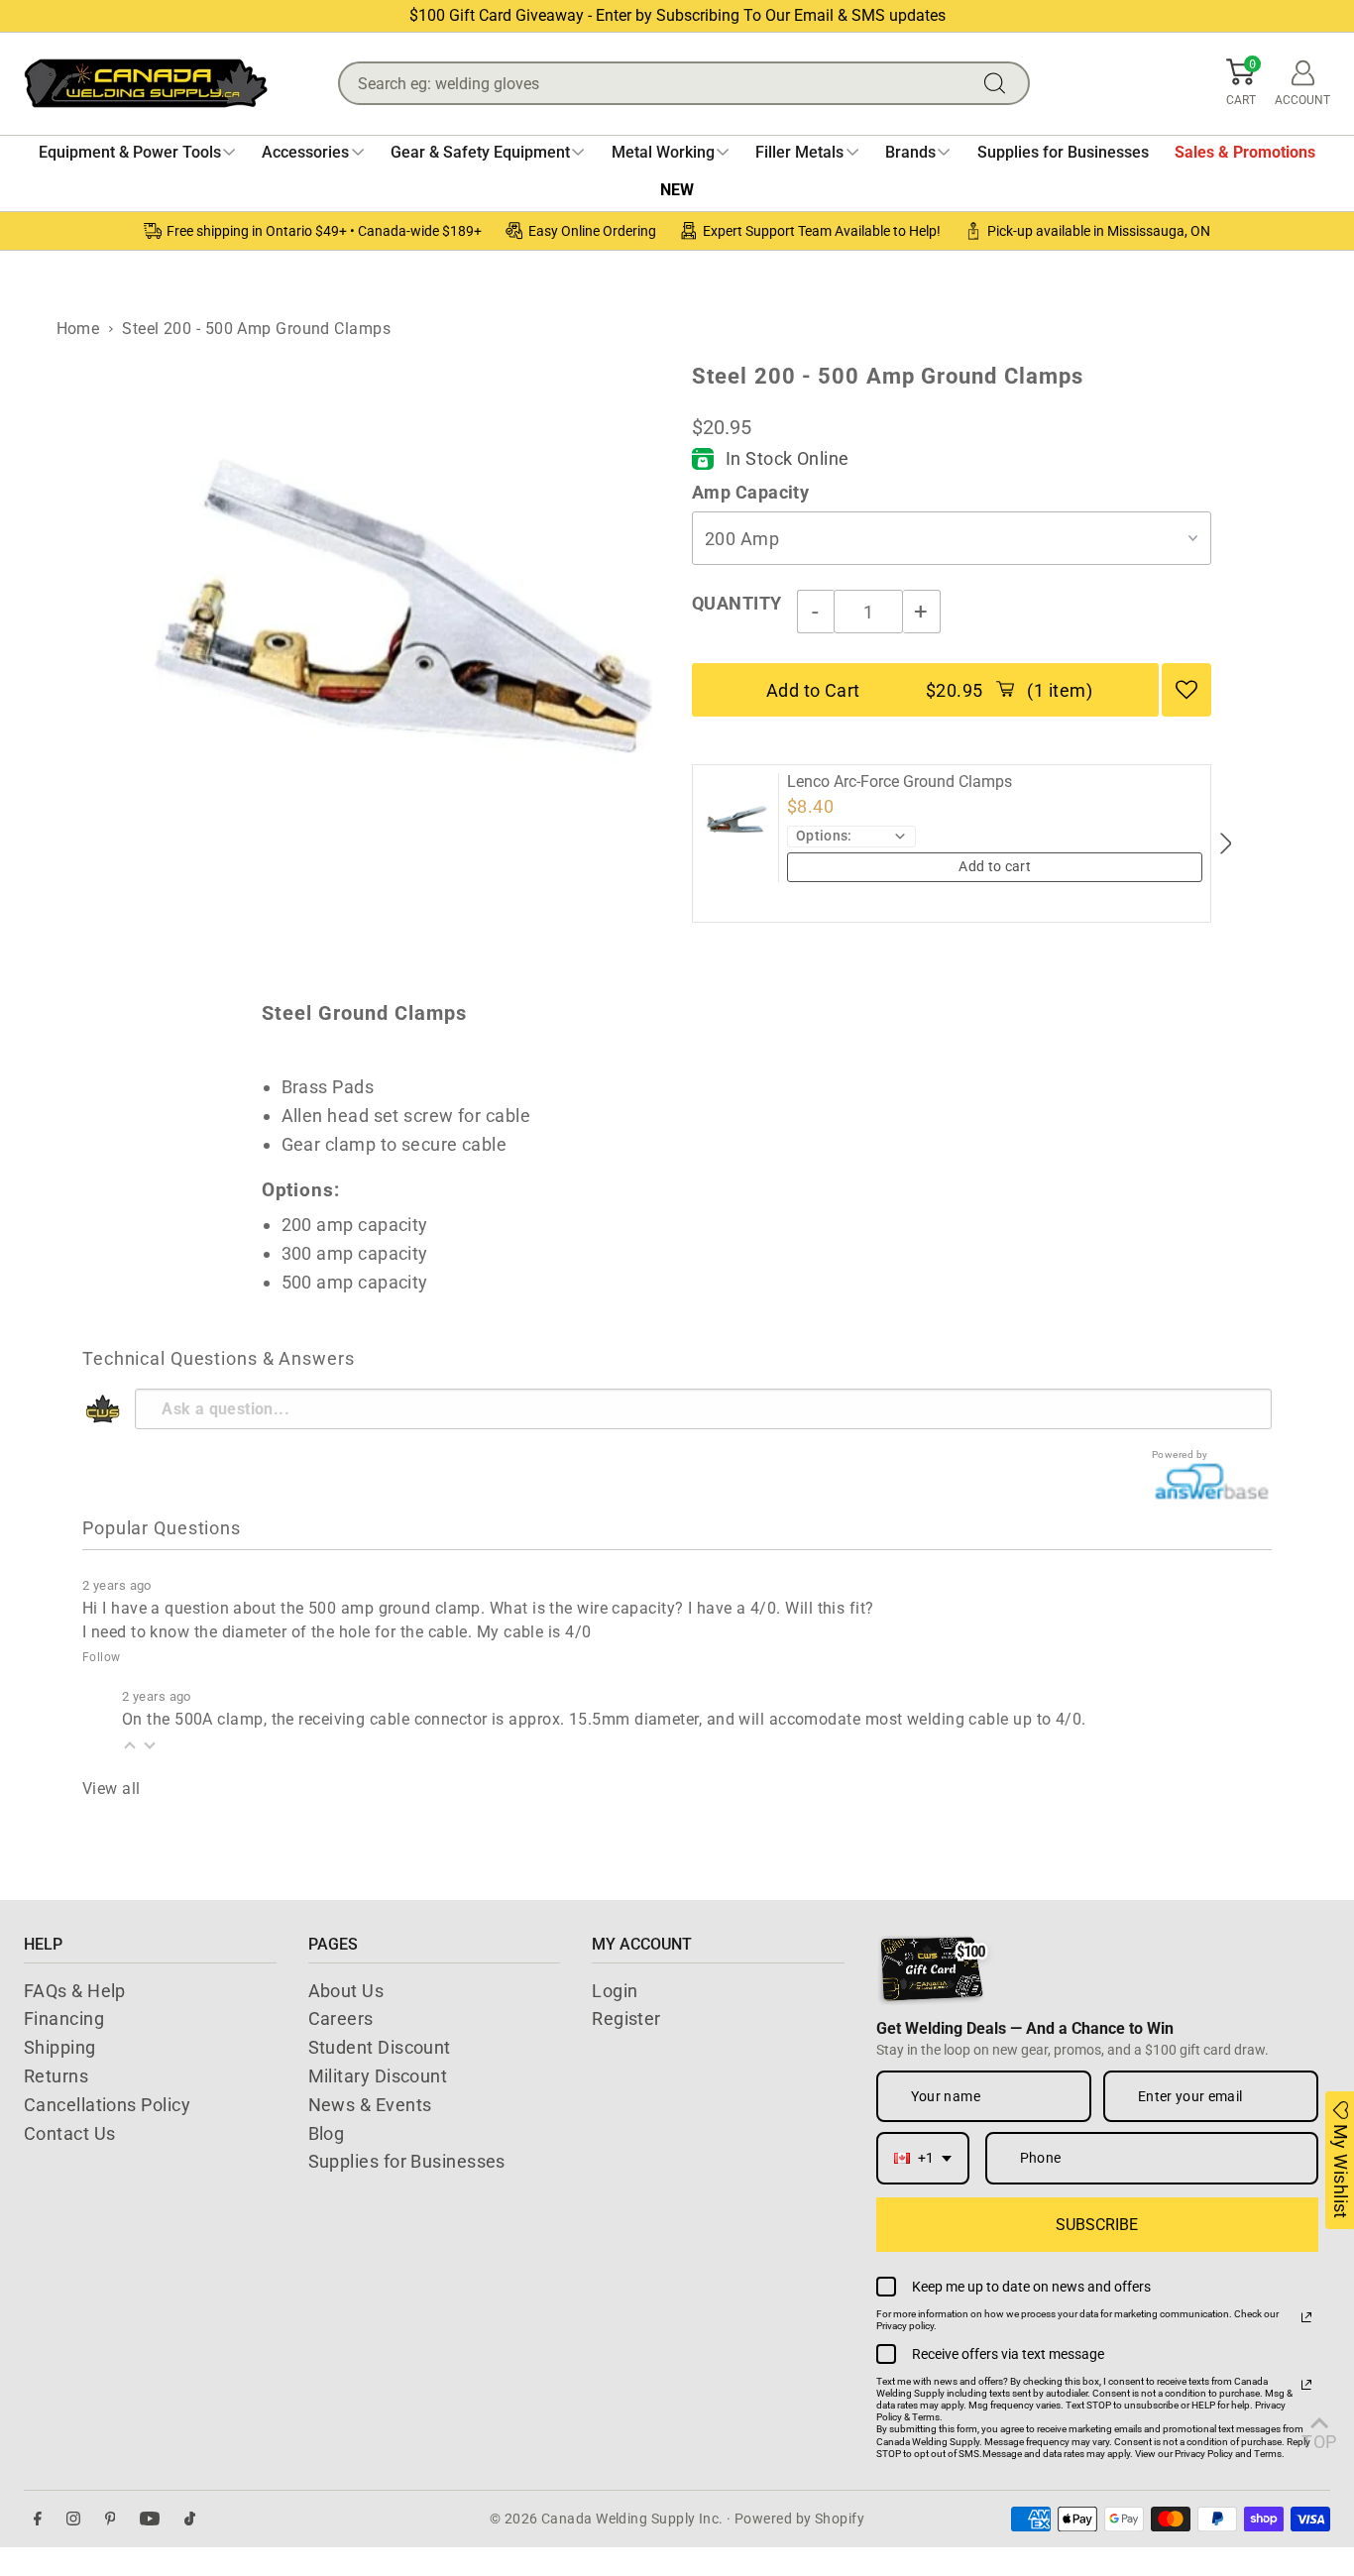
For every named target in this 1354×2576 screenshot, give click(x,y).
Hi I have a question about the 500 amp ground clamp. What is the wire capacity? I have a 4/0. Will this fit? (478, 1608)
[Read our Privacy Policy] (1306, 2317)
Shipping (60, 2047)
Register (626, 2018)
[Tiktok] (190, 2519)
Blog (327, 2133)
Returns (56, 2076)
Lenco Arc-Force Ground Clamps (900, 782)
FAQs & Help (75, 1991)
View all (112, 1789)
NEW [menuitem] (677, 190)
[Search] (999, 83)
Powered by (1180, 1455)
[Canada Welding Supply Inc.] (146, 83)
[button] (1241, 83)
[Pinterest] (111, 2519)
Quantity (737, 603)
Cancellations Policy (107, 2105)
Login (615, 1991)
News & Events (370, 2105)
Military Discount (378, 2076)
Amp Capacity (750, 492)
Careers (341, 2018)
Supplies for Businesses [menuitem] (1063, 152)
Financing (64, 2018)
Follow (102, 1657)
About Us (346, 1991)
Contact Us (70, 2133)
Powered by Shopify (799, 2519)
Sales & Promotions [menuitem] (1245, 152)
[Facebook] (38, 2519)
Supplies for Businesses (407, 2161)
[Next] (1225, 843)
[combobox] (923, 2158)
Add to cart (995, 866)
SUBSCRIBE (1097, 2225)
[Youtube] (150, 2519)
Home (78, 329)
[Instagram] (73, 2519)
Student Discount (380, 2047)
